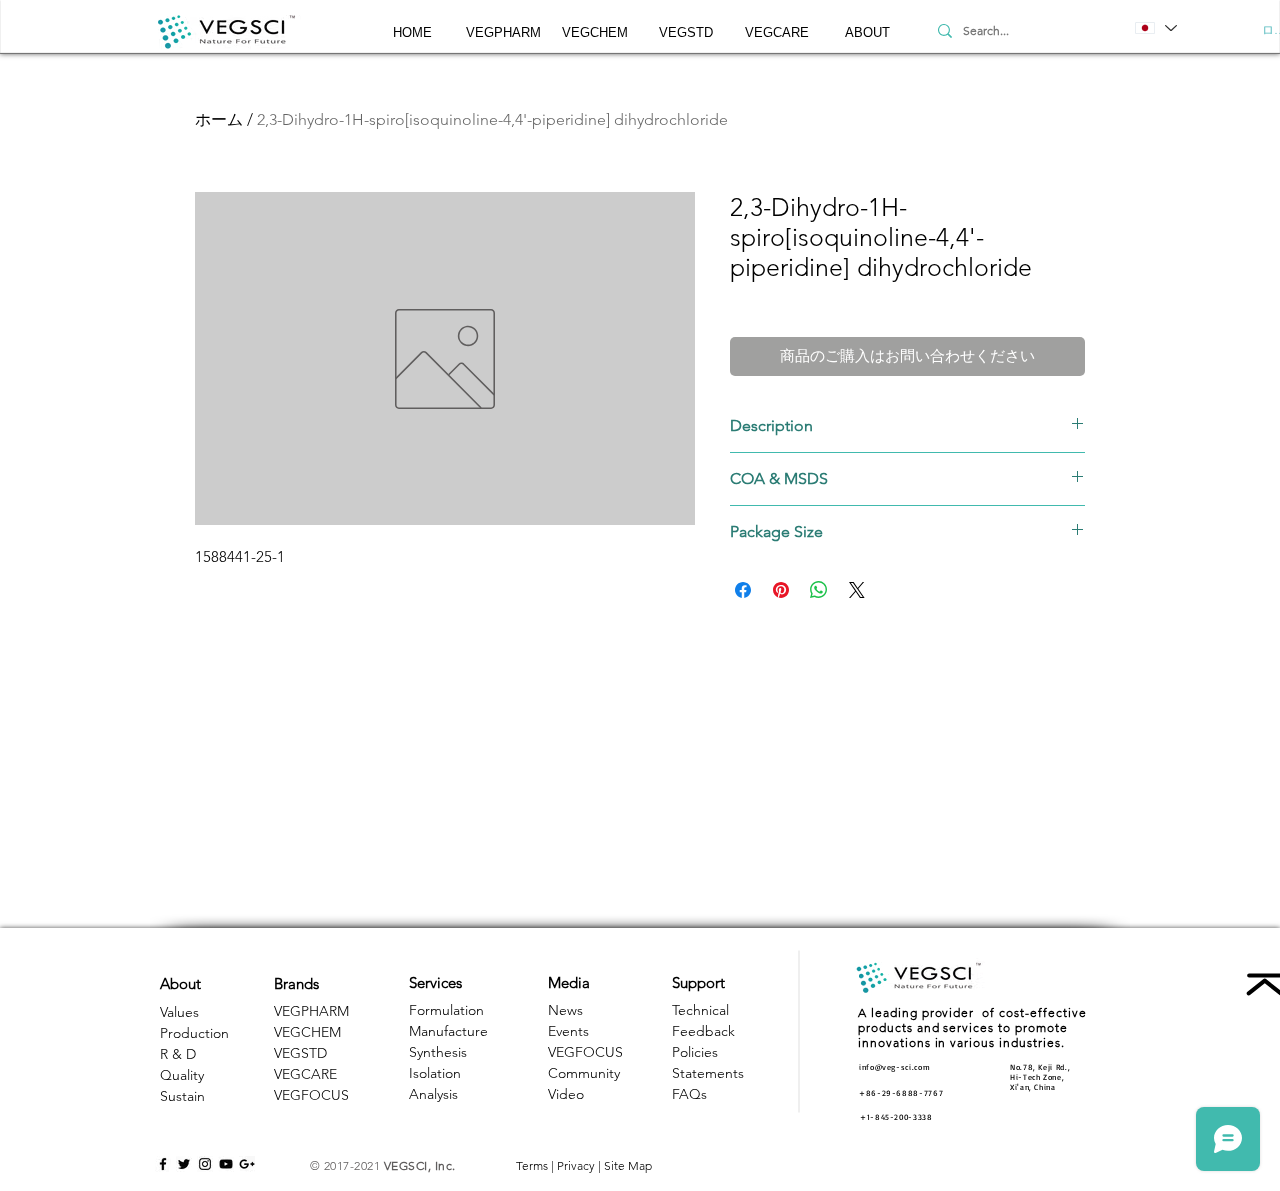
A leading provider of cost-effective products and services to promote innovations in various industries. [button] (972, 1027)
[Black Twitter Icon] (184, 1164)
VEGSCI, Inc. (420, 1165)
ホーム (219, 119)
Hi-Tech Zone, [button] (1037, 1077)
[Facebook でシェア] (743, 590)
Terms (532, 1165)
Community (584, 1073)
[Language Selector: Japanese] (1155, 28)
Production (194, 1033)
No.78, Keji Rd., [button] (1040, 1067)
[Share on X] (857, 590)
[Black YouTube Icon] (226, 1164)
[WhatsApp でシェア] (819, 590)
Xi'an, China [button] (1033, 1087)
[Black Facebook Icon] (163, 1164)
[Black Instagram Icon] (205, 1164)
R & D (178, 1054)
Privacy (576, 1165)
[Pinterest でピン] (781, 590)
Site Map (628, 1165)
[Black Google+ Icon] (247, 1164)
